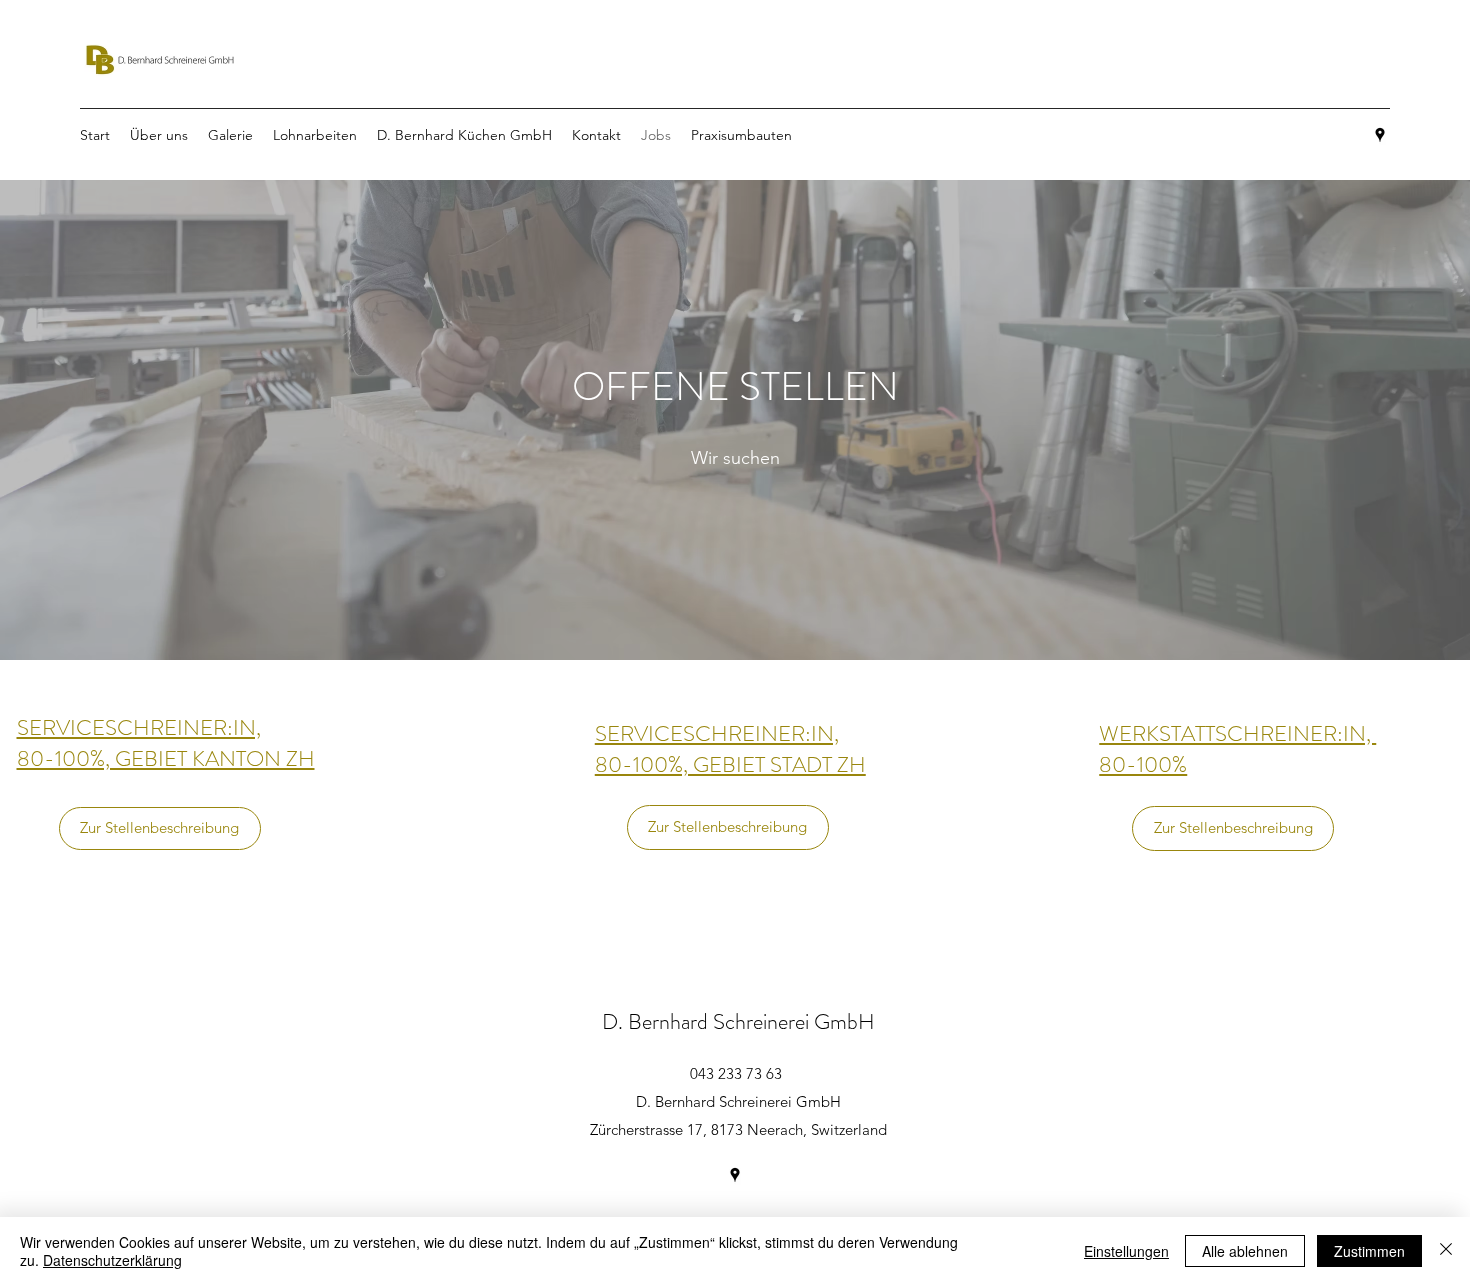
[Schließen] (1446, 1251)
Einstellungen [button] (1126, 1251)
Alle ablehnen (1245, 1251)
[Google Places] (1380, 135)
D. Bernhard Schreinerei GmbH (738, 1021)
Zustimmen (1369, 1251)
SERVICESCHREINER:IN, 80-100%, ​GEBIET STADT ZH (730, 749)
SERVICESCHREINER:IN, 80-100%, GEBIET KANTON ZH (166, 743)
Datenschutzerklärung (112, 1260)
